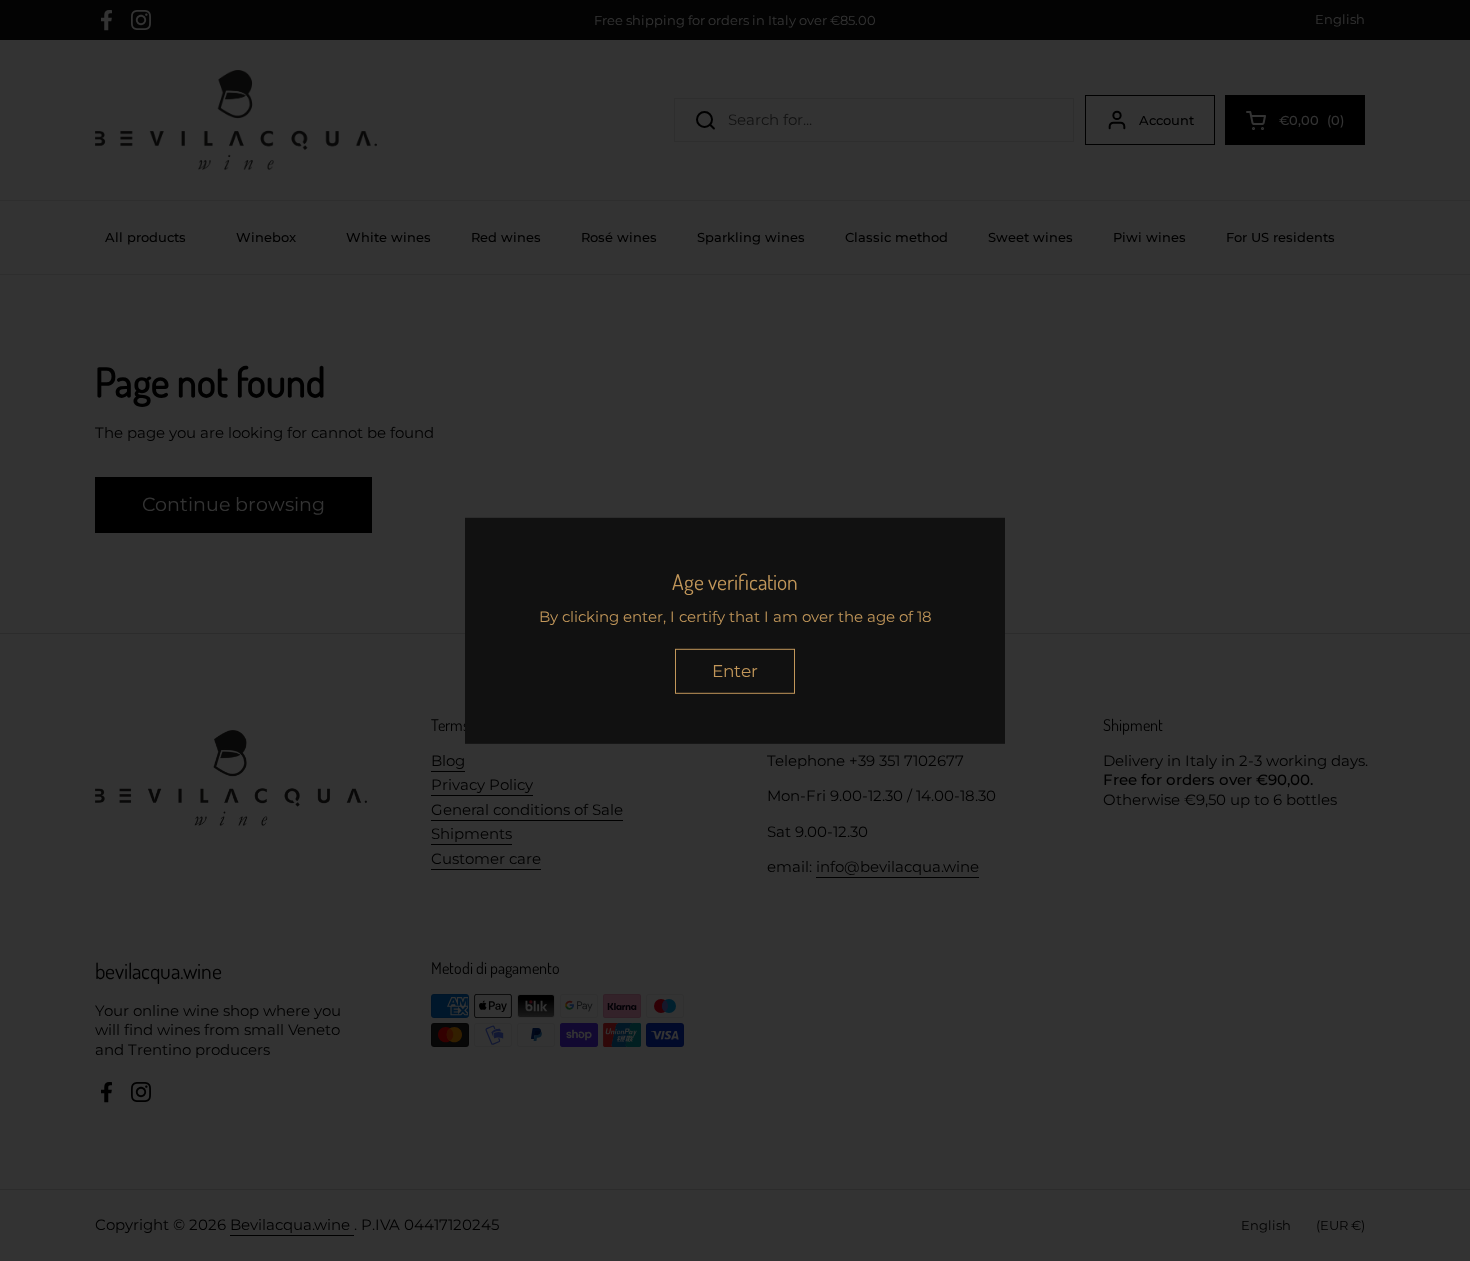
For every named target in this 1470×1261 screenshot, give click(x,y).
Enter (735, 671)
